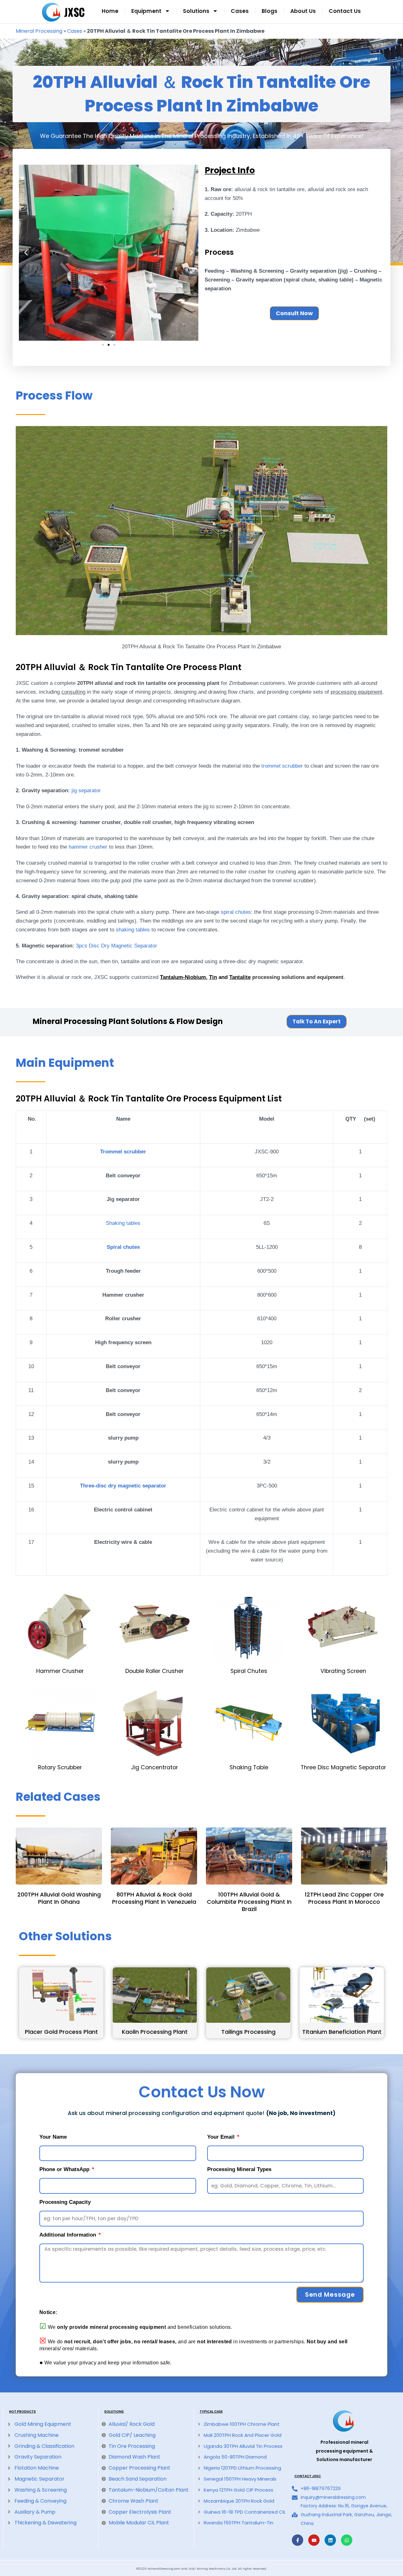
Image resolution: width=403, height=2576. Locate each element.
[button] (26, 253)
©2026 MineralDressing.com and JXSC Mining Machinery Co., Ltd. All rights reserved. (201, 2569)
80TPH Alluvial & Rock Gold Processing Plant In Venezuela (154, 1898)
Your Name (53, 2137)
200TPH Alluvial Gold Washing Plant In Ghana (59, 1898)
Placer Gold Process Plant (61, 2032)
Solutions (196, 11)
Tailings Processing (248, 2032)
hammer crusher (88, 847)
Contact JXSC (308, 2476)
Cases (240, 11)
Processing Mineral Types (239, 2169)
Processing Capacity (65, 2202)
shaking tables (133, 930)
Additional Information (68, 2235)
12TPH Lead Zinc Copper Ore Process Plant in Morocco (344, 1898)
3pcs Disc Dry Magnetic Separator (116, 946)
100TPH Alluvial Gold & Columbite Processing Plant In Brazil (249, 1902)
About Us (303, 11)
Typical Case (211, 2411)
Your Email (222, 2137)
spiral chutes (236, 912)
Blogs (270, 11)
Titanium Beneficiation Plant (342, 2032)
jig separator (86, 790)
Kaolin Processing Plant (155, 2032)
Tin (213, 977)
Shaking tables (123, 1223)
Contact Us (345, 11)
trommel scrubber (282, 766)
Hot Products (23, 2411)
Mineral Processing (39, 31)
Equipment (146, 11)
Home (110, 11)
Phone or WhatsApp (65, 2169)
